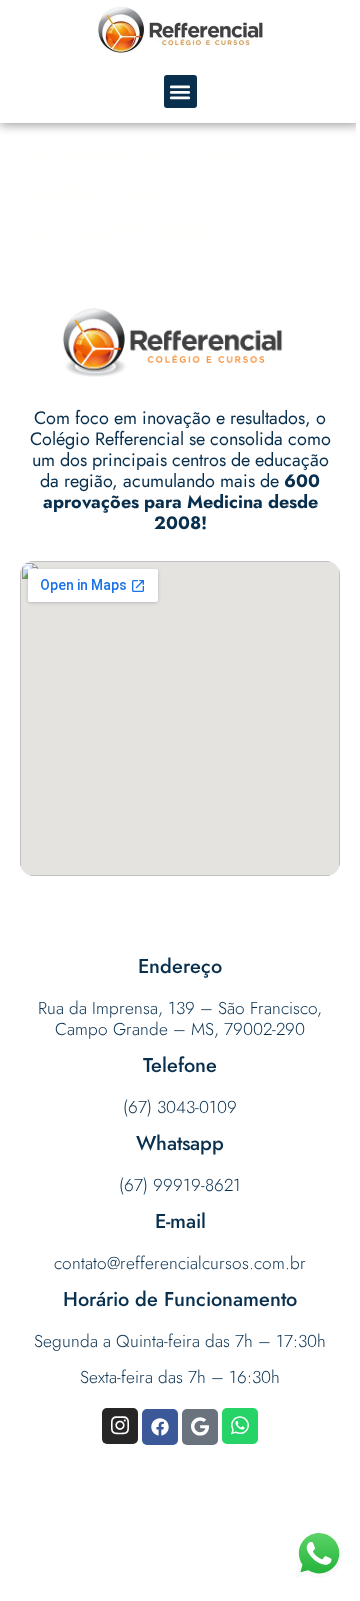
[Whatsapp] (240, 1426)
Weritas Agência (211, 1562)
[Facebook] (160, 1427)
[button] (180, 91)
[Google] (200, 1427)
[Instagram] (120, 1426)
